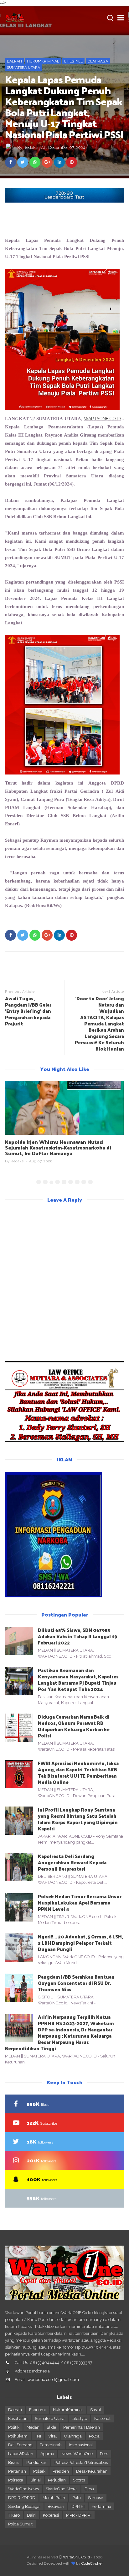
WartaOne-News (62, 2489)
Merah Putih (54, 2498)
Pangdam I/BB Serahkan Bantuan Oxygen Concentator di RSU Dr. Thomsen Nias (76, 1983)
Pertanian (17, 2471)
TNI (38, 2436)
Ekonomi (37, 2410)
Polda (94, 2436)
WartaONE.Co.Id (76, 2557)
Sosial (96, 2410)
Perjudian (57, 2480)
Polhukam (18, 2436)
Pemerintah (51, 2445)
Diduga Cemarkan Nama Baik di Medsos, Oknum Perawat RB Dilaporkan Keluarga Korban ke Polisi (74, 1726)
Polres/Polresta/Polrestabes (81, 2462)
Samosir (96, 2498)
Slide (51, 2427)
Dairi (31, 2515)
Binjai (36, 2480)
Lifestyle (73, 61)
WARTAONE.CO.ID (102, 419)
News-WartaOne (77, 2454)
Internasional (81, 2445)
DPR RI (78, 2506)
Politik (14, 2427)
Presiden (61, 2471)
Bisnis (14, 2462)
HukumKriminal (43, 61)
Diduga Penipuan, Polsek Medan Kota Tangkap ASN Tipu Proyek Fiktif (63, 1145)
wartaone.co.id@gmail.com (53, 2380)
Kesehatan (18, 2418)
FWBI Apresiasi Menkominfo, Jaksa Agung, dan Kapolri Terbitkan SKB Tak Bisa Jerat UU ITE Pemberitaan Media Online (78, 1772)
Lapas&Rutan (21, 2454)
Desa (89, 2489)
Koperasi (51, 2515)
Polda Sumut (20, 2524)
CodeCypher (92, 2563)
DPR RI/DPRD (22, 2498)
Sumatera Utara (23, 68)
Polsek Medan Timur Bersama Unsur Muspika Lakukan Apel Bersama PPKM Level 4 (80, 1902)
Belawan (56, 2506)
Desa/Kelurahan (92, 2471)
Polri (77, 2498)
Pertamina (101, 2506)
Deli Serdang (20, 2445)
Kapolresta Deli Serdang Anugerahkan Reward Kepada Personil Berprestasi (72, 1862)
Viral (53, 2436)
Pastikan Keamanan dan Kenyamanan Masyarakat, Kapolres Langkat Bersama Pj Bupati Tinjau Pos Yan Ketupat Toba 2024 (78, 1679)
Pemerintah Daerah (82, 2427)
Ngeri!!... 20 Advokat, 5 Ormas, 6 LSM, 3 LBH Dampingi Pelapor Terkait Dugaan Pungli (80, 1943)
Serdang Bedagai (24, 2506)
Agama (47, 2454)
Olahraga (98, 61)
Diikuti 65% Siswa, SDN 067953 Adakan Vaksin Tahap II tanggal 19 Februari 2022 (78, 1636)
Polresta (16, 2480)
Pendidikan (37, 2462)
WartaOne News (23, 2489)
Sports (79, 2480)
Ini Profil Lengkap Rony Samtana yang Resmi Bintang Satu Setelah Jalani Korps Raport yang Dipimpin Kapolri (78, 1819)
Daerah (14, 61)
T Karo (14, 2515)
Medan (33, 2427)
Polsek (39, 2471)
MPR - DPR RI (79, 2515)
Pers (104, 2454)
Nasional (102, 2418)
